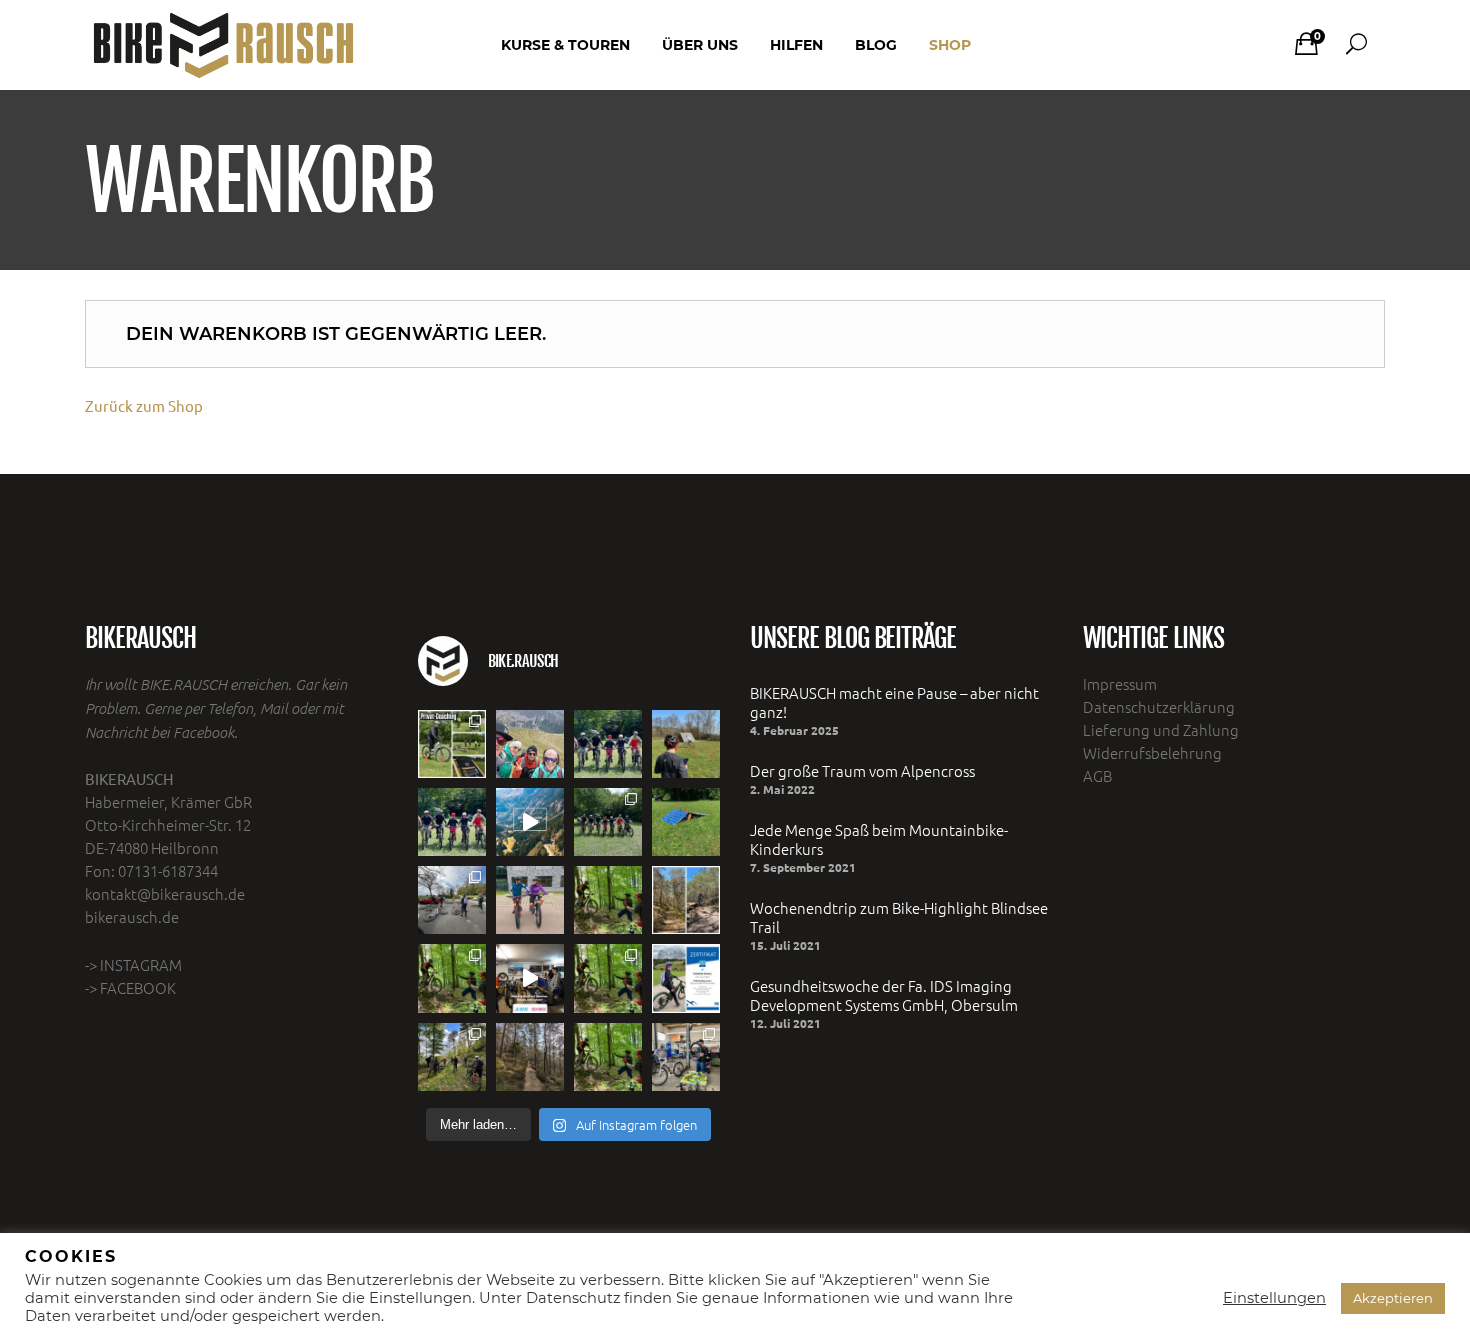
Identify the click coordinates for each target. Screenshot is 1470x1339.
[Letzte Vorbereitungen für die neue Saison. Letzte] (530, 978)
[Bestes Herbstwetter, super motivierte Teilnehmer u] (452, 1057)
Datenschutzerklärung (1159, 706)
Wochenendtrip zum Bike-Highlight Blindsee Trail (899, 917)
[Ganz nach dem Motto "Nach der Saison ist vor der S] (686, 1057)
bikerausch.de (132, 916)
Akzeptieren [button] (1393, 1298)
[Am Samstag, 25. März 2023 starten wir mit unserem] (452, 978)
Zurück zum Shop (144, 405)
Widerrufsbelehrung (1152, 752)
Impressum (1120, 683)
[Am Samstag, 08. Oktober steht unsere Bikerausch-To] (530, 1057)
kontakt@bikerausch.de (165, 893)
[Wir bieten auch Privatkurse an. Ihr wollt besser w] (686, 744)
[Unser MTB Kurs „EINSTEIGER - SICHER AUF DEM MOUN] (608, 822)
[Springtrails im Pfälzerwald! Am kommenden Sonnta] (686, 900)
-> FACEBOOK (130, 987)
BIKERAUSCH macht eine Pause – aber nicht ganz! (894, 702)
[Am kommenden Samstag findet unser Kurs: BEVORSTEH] (530, 900)
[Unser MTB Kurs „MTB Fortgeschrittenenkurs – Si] (452, 900)
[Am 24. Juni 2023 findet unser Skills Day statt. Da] (686, 822)
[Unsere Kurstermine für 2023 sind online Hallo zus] (608, 978)
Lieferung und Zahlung (1161, 729)
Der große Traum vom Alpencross (862, 770)
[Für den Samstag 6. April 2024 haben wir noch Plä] (608, 744)
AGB (1097, 775)
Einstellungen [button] (1274, 1298)
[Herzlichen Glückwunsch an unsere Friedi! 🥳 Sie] (686, 978)
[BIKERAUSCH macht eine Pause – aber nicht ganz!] (530, 744)
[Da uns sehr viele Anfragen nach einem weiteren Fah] (608, 1057)
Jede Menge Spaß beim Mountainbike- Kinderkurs (879, 839)
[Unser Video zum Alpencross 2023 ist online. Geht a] (530, 822)
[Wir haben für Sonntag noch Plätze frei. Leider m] (608, 900)
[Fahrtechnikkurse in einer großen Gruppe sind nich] (452, 744)
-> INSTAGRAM (133, 964)
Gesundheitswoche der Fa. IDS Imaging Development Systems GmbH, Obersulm (884, 995)
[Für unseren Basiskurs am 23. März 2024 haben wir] (452, 822)
